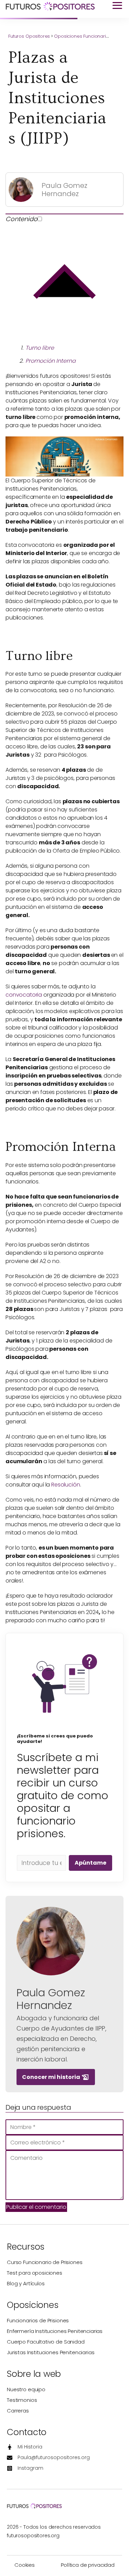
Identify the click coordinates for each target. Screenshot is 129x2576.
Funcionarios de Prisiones (38, 2320)
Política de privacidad (88, 2565)
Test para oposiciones (35, 2273)
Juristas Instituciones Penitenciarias (51, 2352)
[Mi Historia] (25, 2447)
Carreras (18, 2411)
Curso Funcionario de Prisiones (45, 2262)
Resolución (66, 1485)
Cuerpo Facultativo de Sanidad (46, 2342)
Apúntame (90, 1863)
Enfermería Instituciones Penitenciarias (55, 2331)
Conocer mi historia (56, 2077)
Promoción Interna (51, 361)
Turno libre (40, 348)
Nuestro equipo (26, 2389)
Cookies (25, 2565)
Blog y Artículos (26, 2283)
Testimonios (22, 2400)
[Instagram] (25, 2468)
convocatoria (24, 995)
